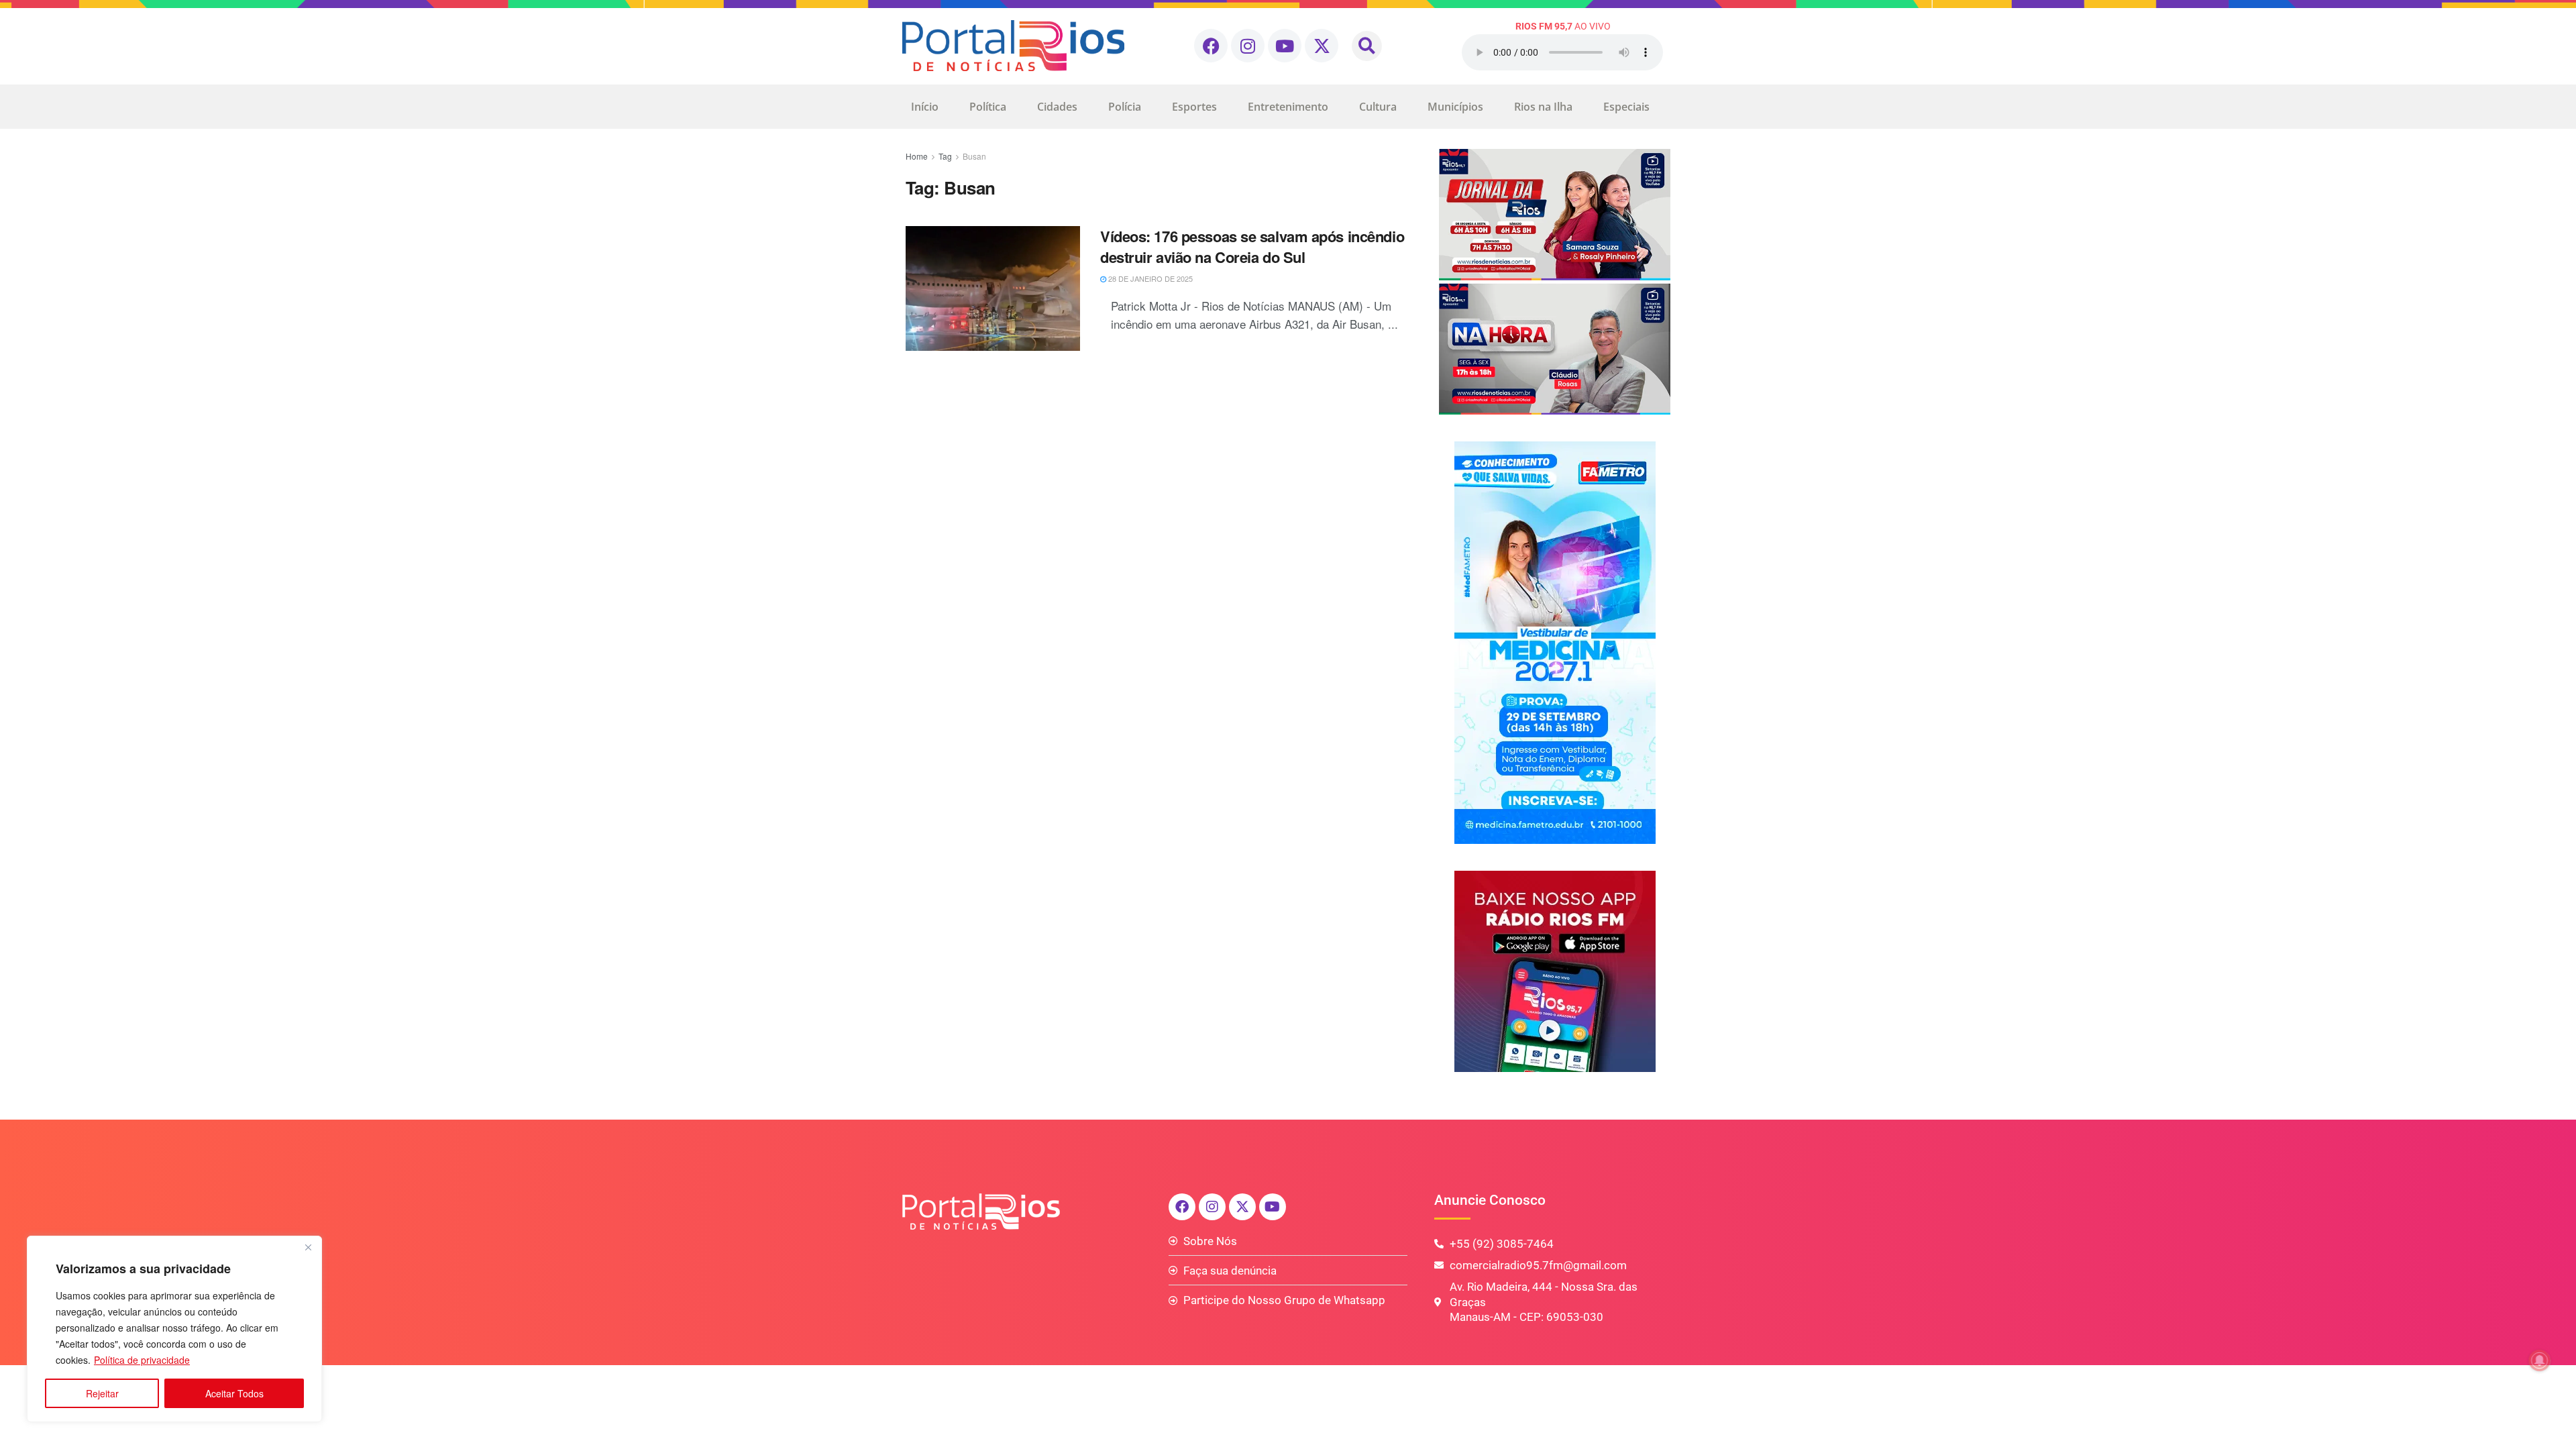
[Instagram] (1248, 46)
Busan (974, 156)
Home (917, 156)
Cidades (1057, 107)
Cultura (1378, 107)
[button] (1367, 46)
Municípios (1455, 107)
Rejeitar (102, 1393)
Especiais (1626, 107)
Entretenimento (1288, 107)
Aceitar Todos (234, 1393)
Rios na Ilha (1543, 107)
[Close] (308, 1247)
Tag (945, 156)
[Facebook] (1211, 46)
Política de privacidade (142, 1360)
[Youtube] (1285, 46)
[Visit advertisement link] (1555, 282)
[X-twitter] (1322, 46)
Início (925, 107)
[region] (174, 1329)
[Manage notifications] (2540, 1360)
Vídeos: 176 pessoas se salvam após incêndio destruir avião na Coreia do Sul (1252, 247)
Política (988, 107)
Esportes (1194, 107)
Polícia (1125, 107)
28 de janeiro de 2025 (1149, 278)
